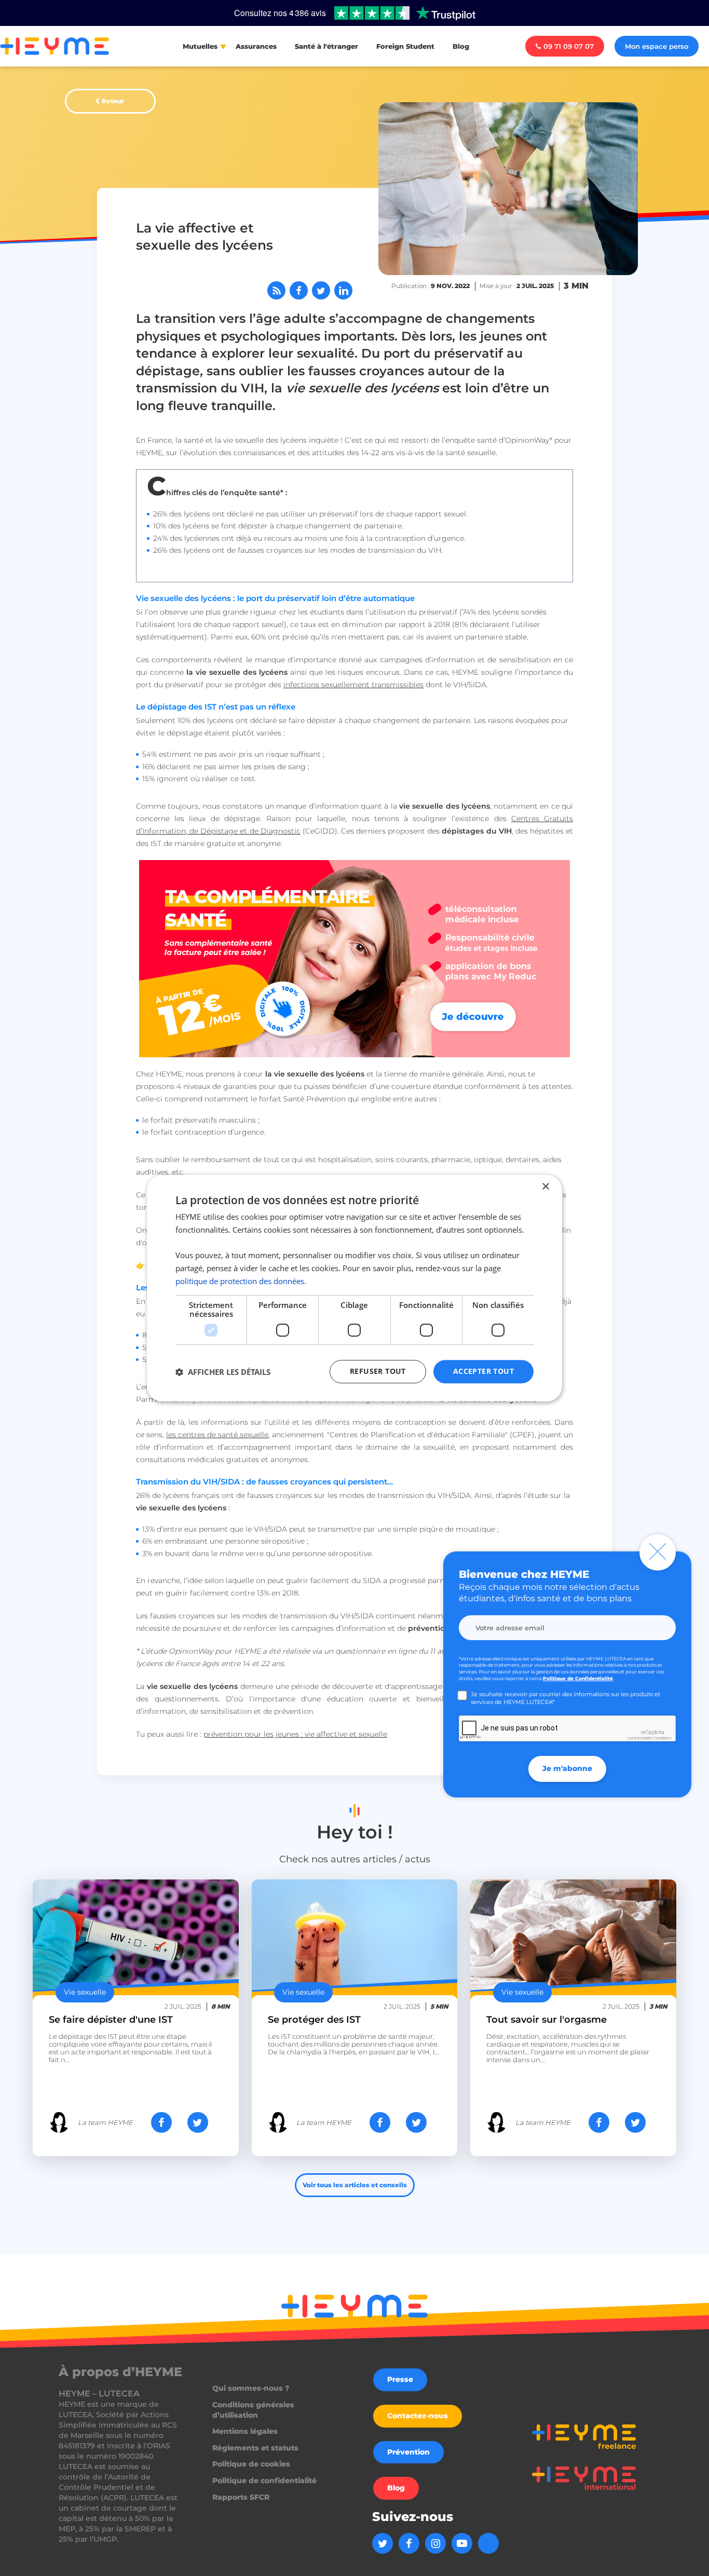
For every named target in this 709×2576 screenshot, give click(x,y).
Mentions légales (245, 2431)
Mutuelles (200, 46)
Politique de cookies (251, 2464)
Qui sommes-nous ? (251, 2388)
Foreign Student (405, 46)
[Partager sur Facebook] (299, 290)
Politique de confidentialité (264, 2480)
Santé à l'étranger (326, 46)
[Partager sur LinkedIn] (343, 290)
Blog (461, 46)
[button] (223, 1372)
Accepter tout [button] (483, 1372)
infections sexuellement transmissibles (353, 685)
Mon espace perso (657, 46)
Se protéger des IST (314, 2020)
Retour (113, 101)
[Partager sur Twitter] (321, 290)
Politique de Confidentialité (578, 1678)
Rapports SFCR (241, 2497)
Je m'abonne (567, 1768)
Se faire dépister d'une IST (111, 2020)
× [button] (545, 1187)
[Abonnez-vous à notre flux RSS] (276, 290)
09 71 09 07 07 (569, 46)
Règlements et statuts (255, 2448)
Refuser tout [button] (378, 1372)
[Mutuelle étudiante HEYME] (354, 959)
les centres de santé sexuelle (217, 1435)
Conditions (663, 1738)
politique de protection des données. (241, 1281)
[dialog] (354, 1288)
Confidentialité (640, 1738)
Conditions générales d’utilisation (253, 2410)
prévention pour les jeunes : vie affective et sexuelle (295, 1734)
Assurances (256, 46)
